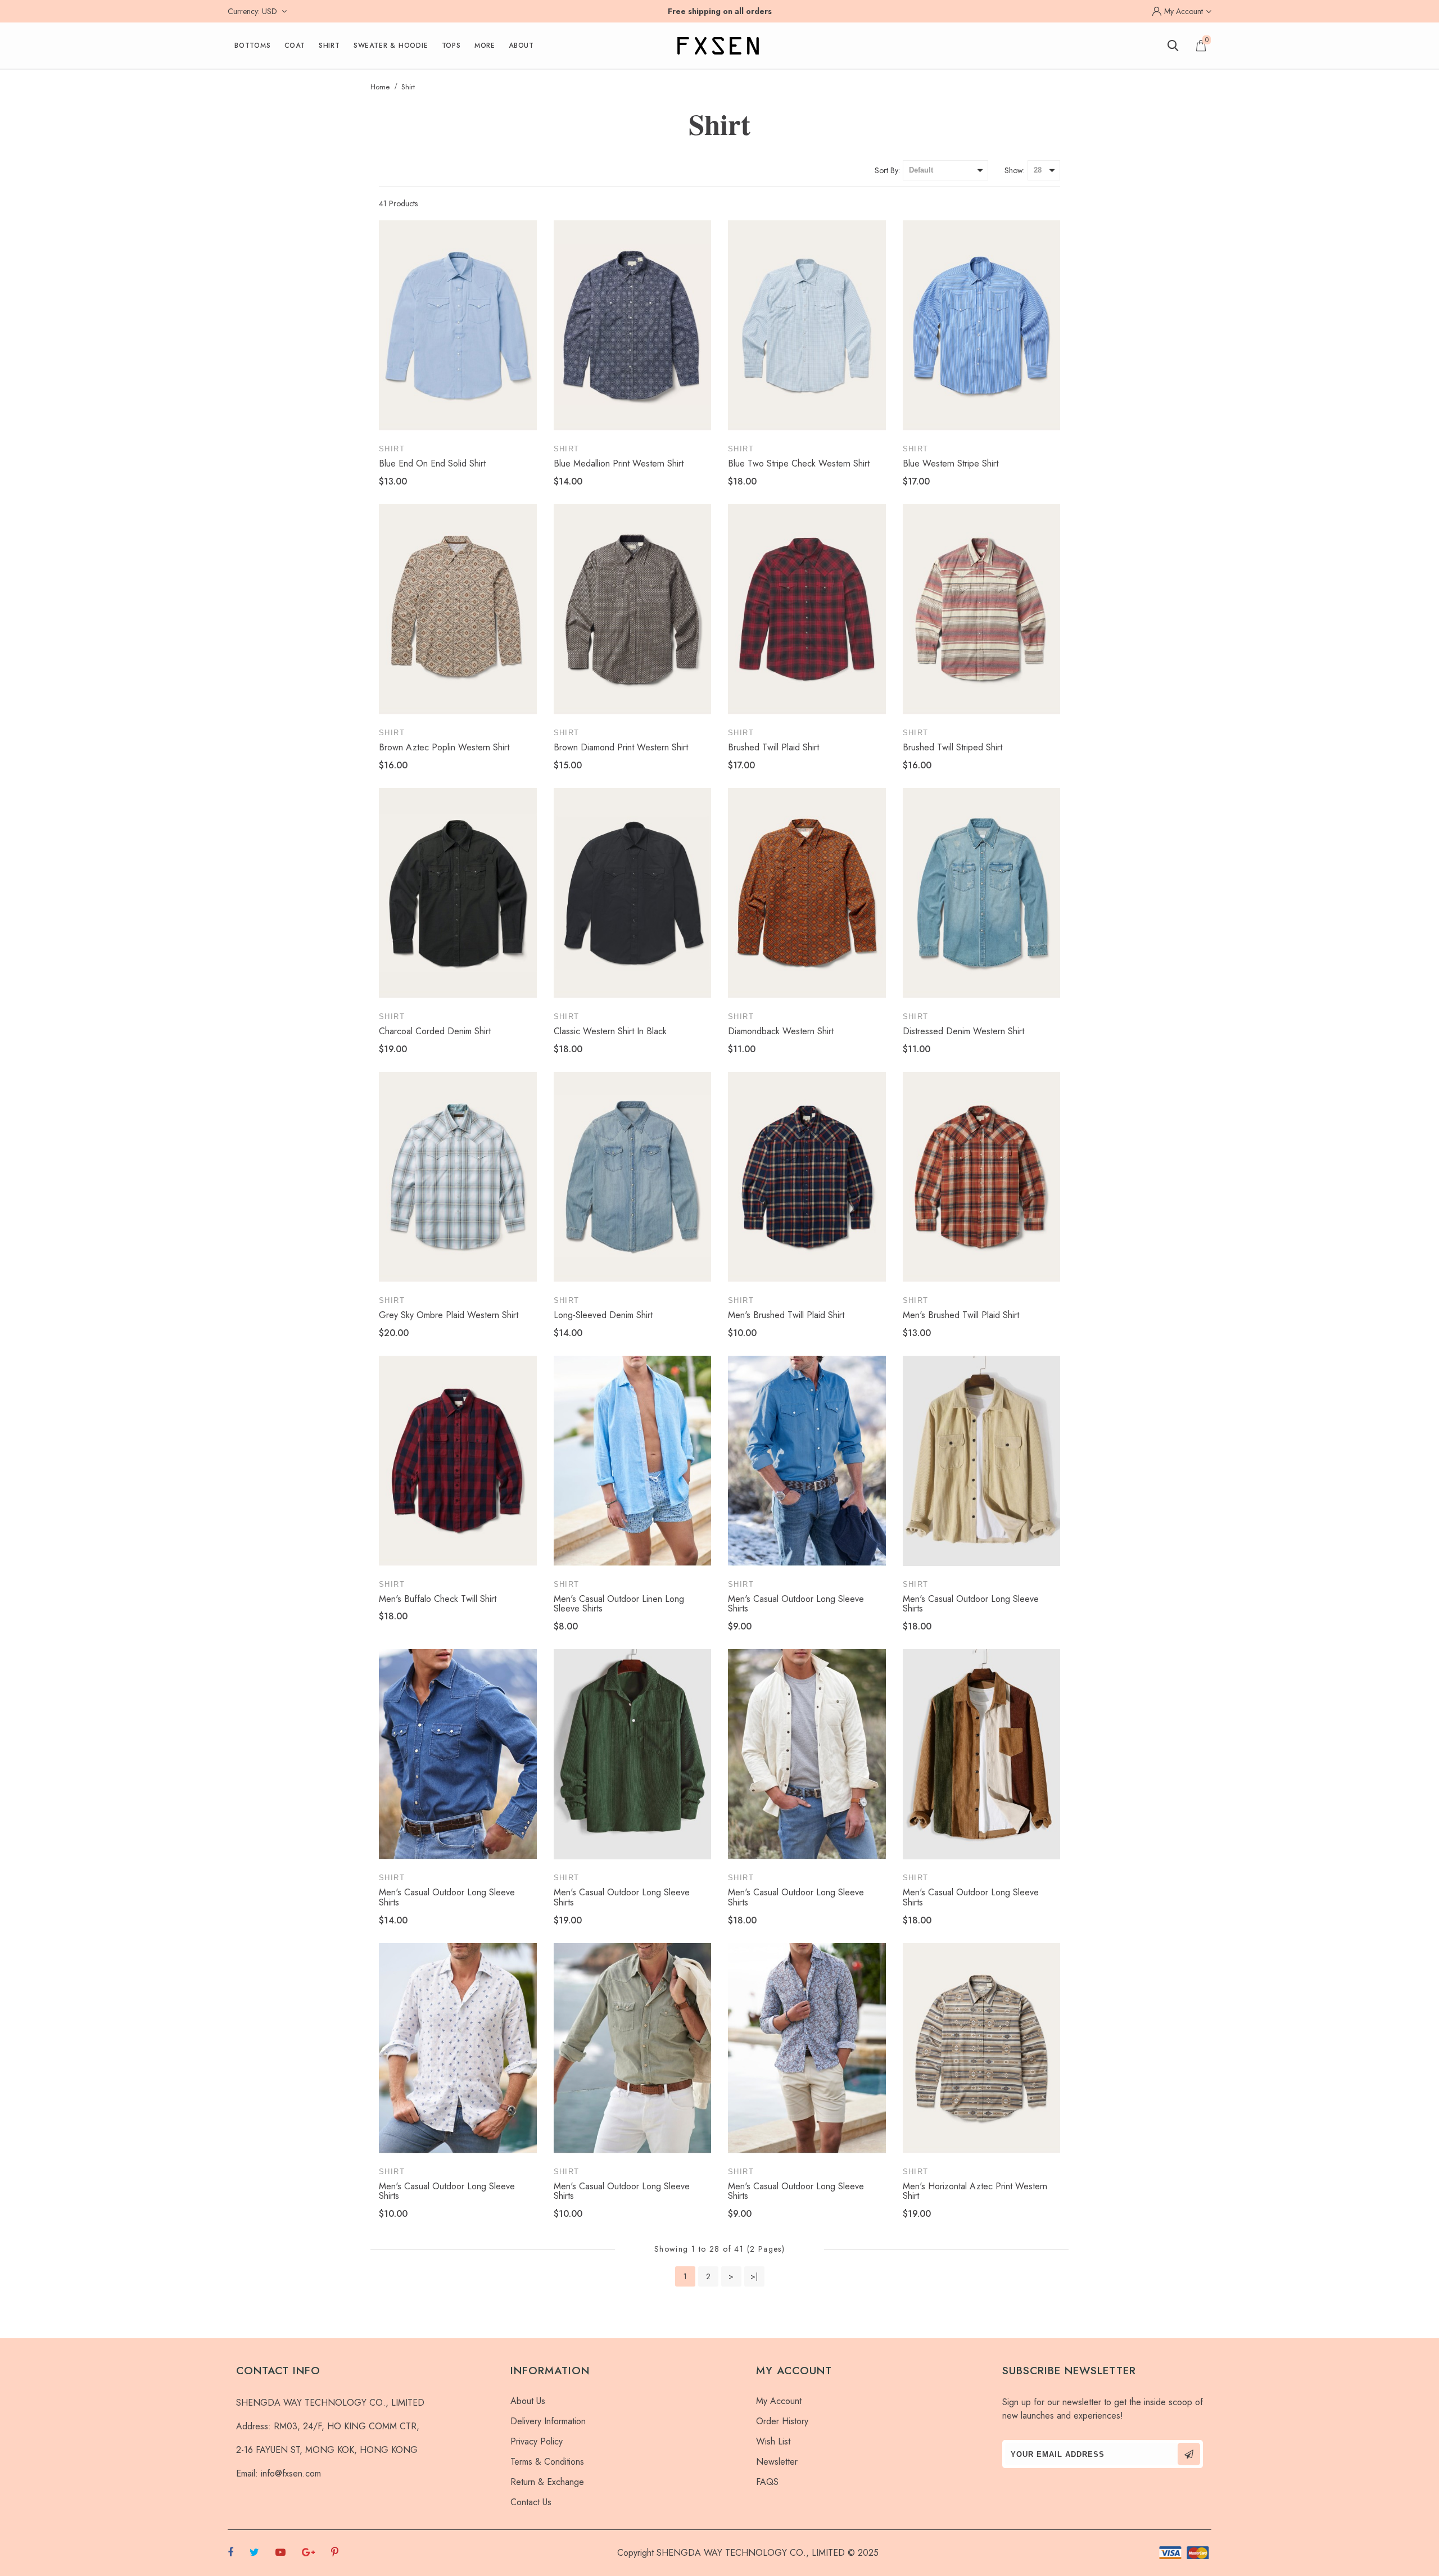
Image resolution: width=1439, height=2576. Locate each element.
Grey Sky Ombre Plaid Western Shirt (449, 1315)
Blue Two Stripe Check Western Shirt (799, 463)
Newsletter (777, 2462)
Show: (1015, 170)
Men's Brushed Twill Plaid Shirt (786, 1315)
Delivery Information (548, 2421)
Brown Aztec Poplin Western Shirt (444, 747)
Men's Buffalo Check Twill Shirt (438, 1599)
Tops (451, 46)
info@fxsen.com (291, 2473)
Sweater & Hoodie (391, 46)
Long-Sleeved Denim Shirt (603, 1315)
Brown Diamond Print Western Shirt (621, 747)
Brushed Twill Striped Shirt (952, 747)
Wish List (773, 2441)
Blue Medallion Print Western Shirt (619, 463)
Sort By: (887, 170)
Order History (782, 2421)
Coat (295, 46)
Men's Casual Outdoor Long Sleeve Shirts (796, 1604)
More (485, 46)
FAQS (767, 2482)
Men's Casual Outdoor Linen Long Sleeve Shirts (619, 1604)
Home (380, 87)
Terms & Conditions (547, 2462)
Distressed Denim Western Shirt (963, 1031)
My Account (779, 2401)
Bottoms (253, 46)
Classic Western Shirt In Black (610, 1031)
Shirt (329, 46)
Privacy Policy (537, 2441)
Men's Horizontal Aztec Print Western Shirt (975, 2191)
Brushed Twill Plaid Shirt (773, 747)
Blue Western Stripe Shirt (951, 463)
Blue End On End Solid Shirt (432, 463)
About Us (528, 2401)
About (521, 46)
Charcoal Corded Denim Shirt (435, 1031)
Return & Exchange (547, 2482)
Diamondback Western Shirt (781, 1031)
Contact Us (531, 2502)
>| (754, 2276)
